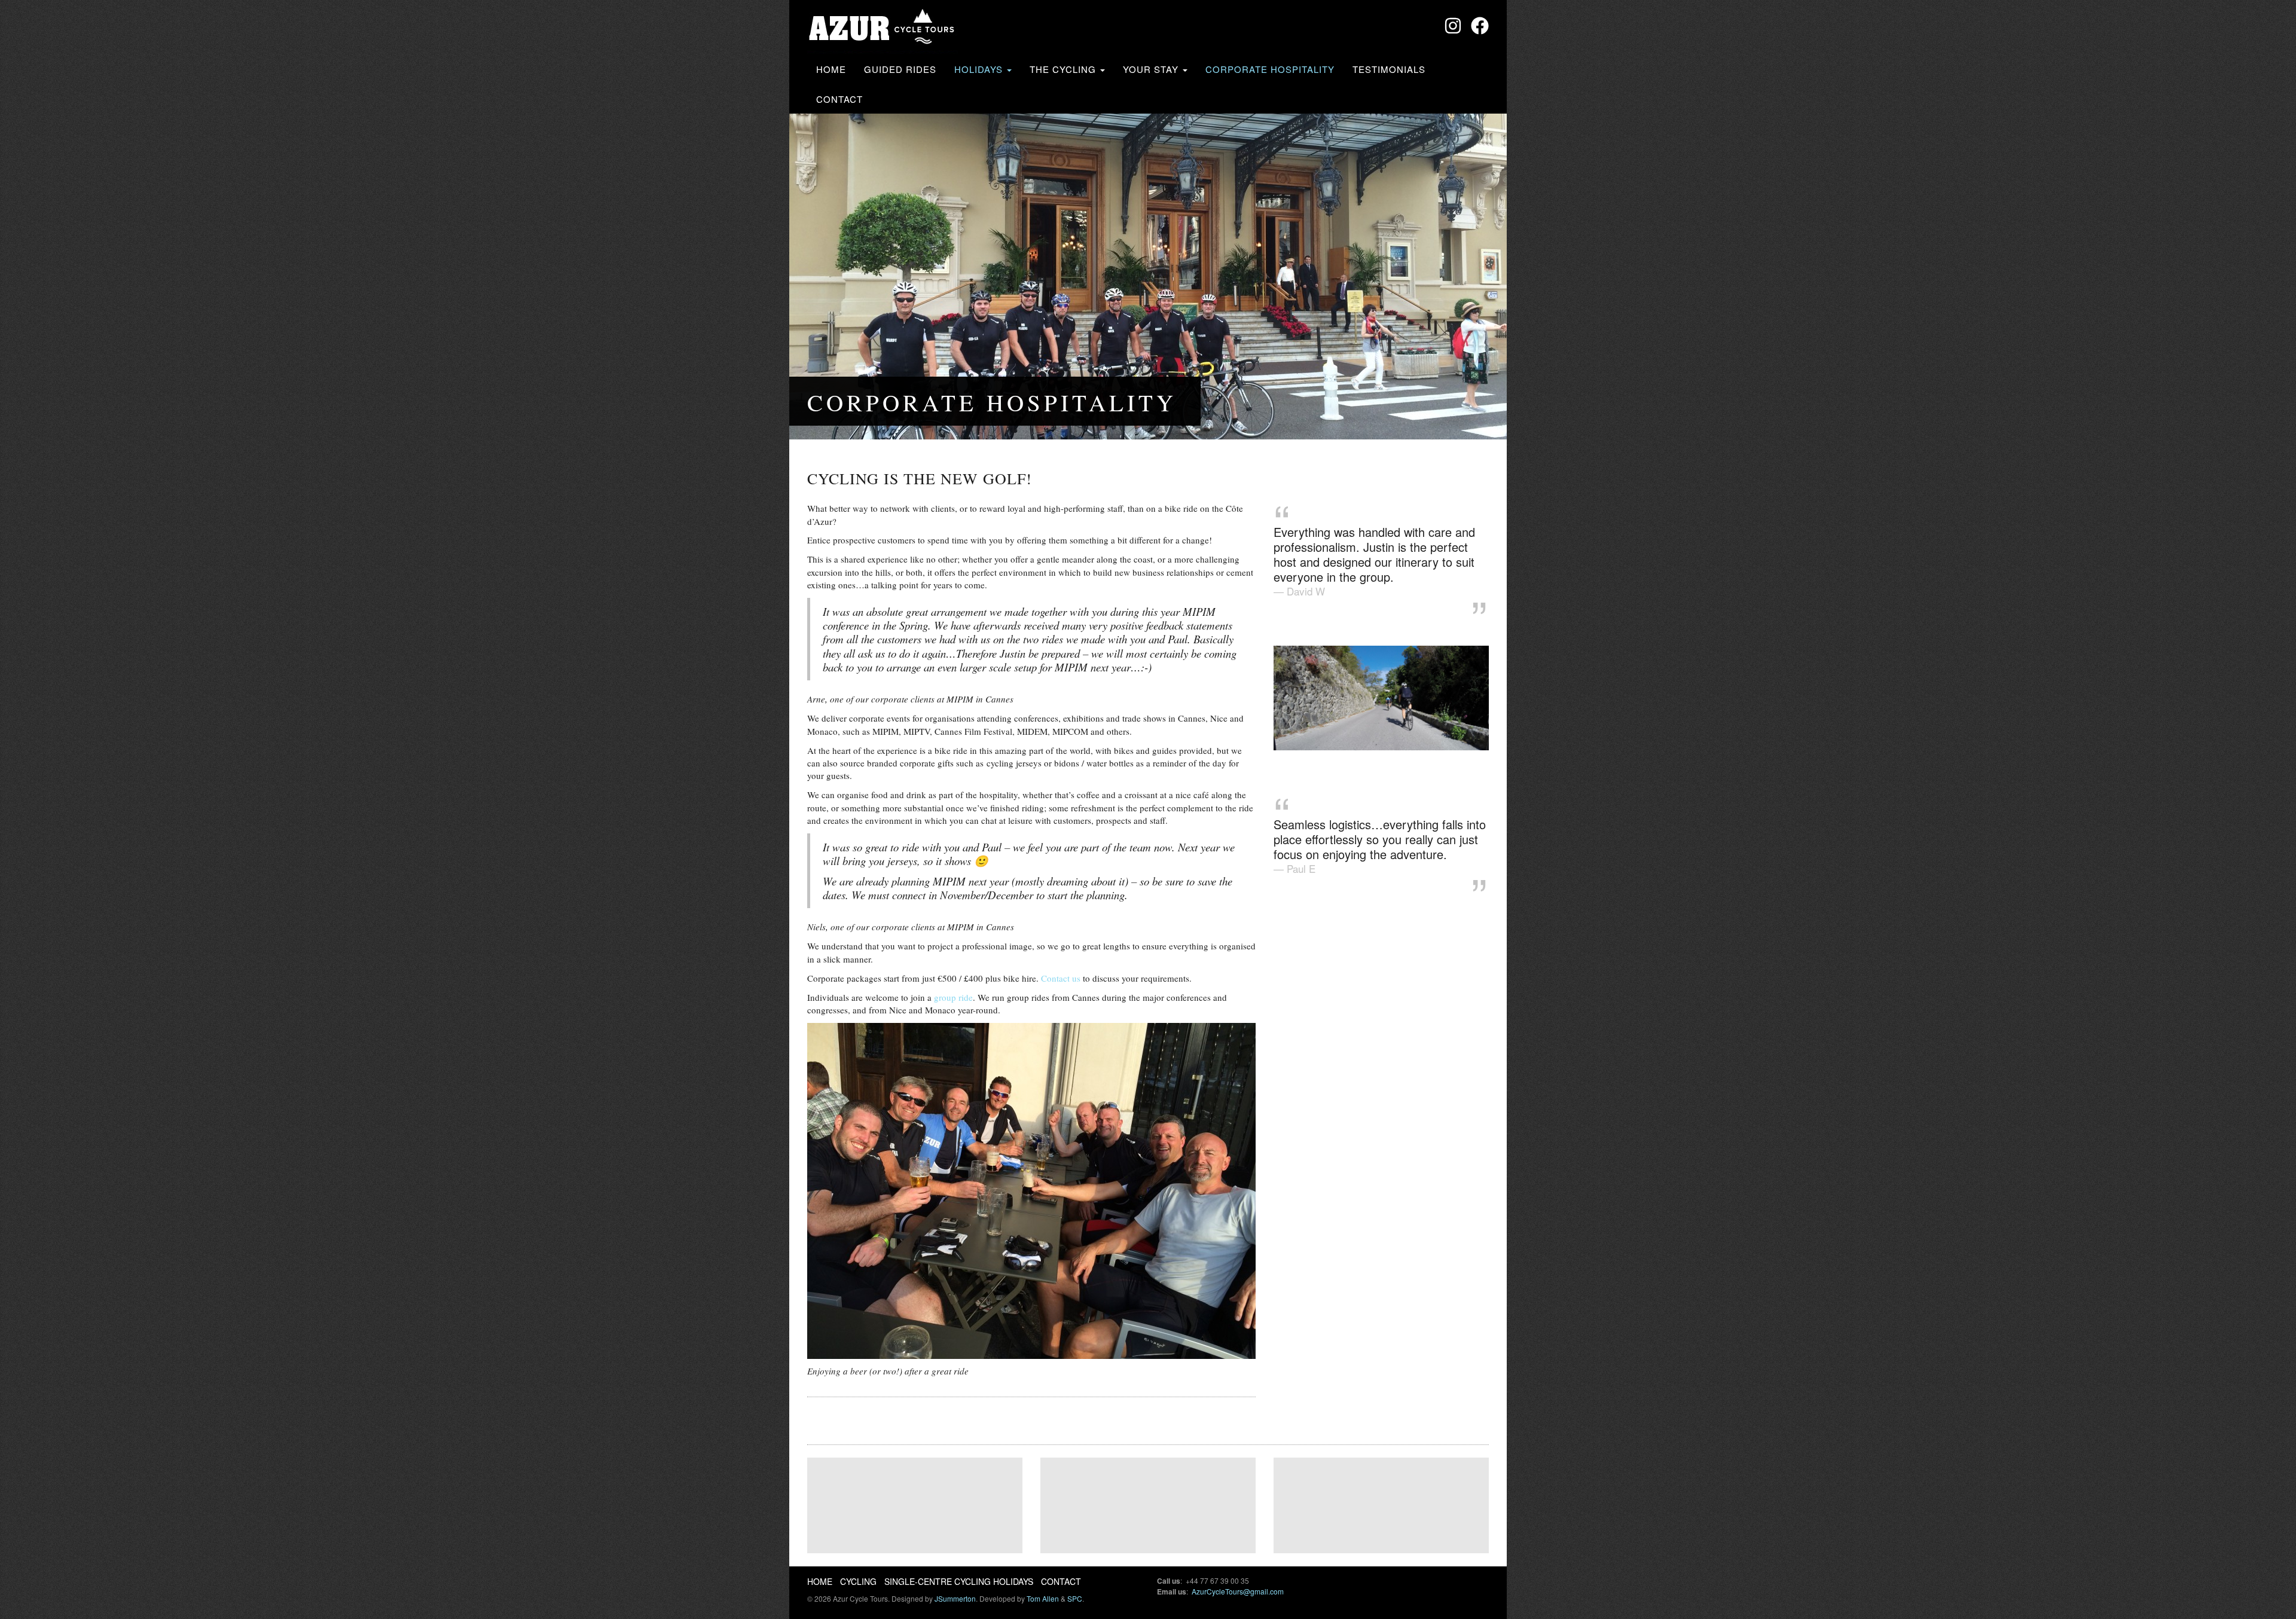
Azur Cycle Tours (883, 28)
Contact (839, 99)
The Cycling (1064, 69)
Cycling (858, 1581)
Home (831, 69)
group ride (953, 997)
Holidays (980, 69)
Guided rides (900, 69)
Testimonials (1389, 69)
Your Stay (1152, 69)
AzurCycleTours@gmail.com (1238, 1591)
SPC (1075, 1598)
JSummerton (955, 1598)
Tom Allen (1043, 1598)
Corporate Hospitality (1270, 69)
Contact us (1061, 978)
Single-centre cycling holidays (959, 1581)
